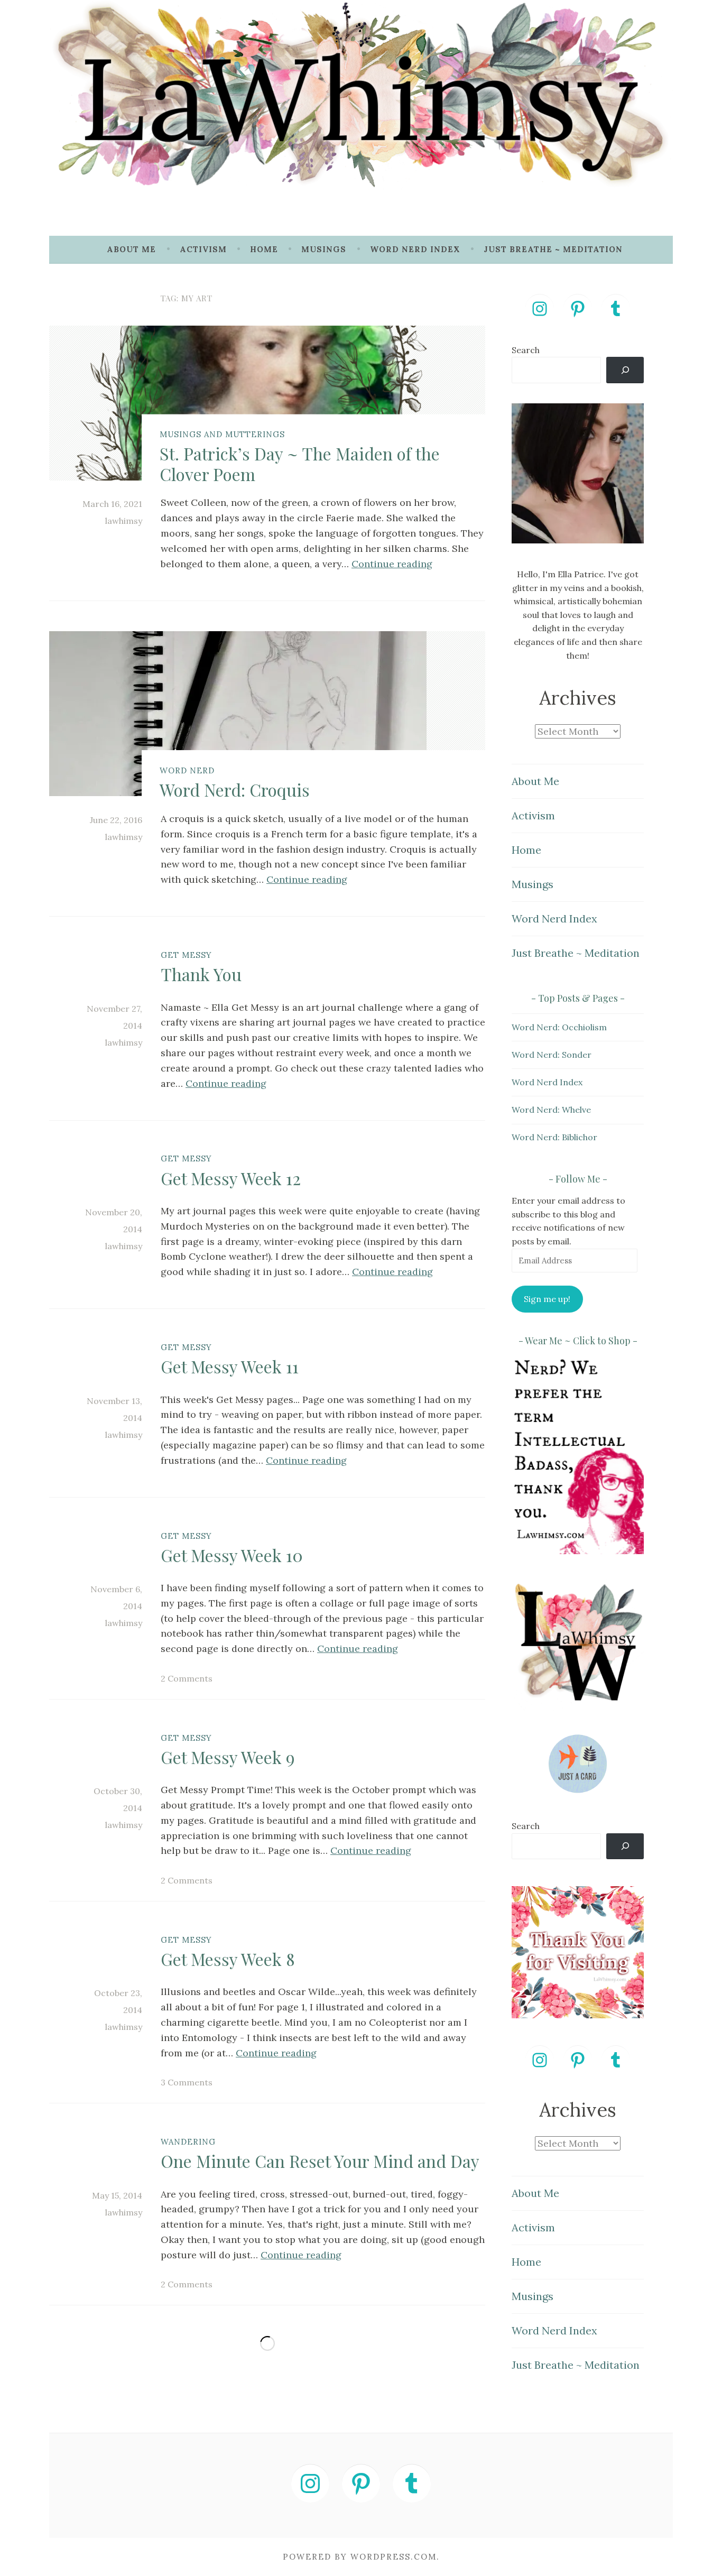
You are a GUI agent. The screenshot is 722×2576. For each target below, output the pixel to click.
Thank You (201, 974)
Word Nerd (187, 770)
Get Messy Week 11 (230, 1366)
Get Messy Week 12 (231, 1178)
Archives (578, 698)
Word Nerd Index (415, 249)
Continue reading (392, 564)
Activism (203, 249)
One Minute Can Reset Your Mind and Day (320, 2161)
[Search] (625, 370)
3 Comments (187, 2082)
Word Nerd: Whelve (551, 1110)
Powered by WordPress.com (360, 2557)
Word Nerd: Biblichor (554, 1137)
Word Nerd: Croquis (235, 790)
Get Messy (186, 955)
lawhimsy (124, 521)
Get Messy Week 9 (228, 1757)
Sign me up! (547, 1299)
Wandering (188, 2142)
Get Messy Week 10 (232, 1555)
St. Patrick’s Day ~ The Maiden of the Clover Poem (300, 463)
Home (264, 249)
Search (526, 350)
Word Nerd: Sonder (552, 1055)
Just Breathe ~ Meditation (553, 249)
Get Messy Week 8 (228, 1959)
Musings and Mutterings (222, 434)
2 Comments (187, 1678)
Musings (324, 249)
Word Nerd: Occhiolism (559, 1027)
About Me (131, 249)
